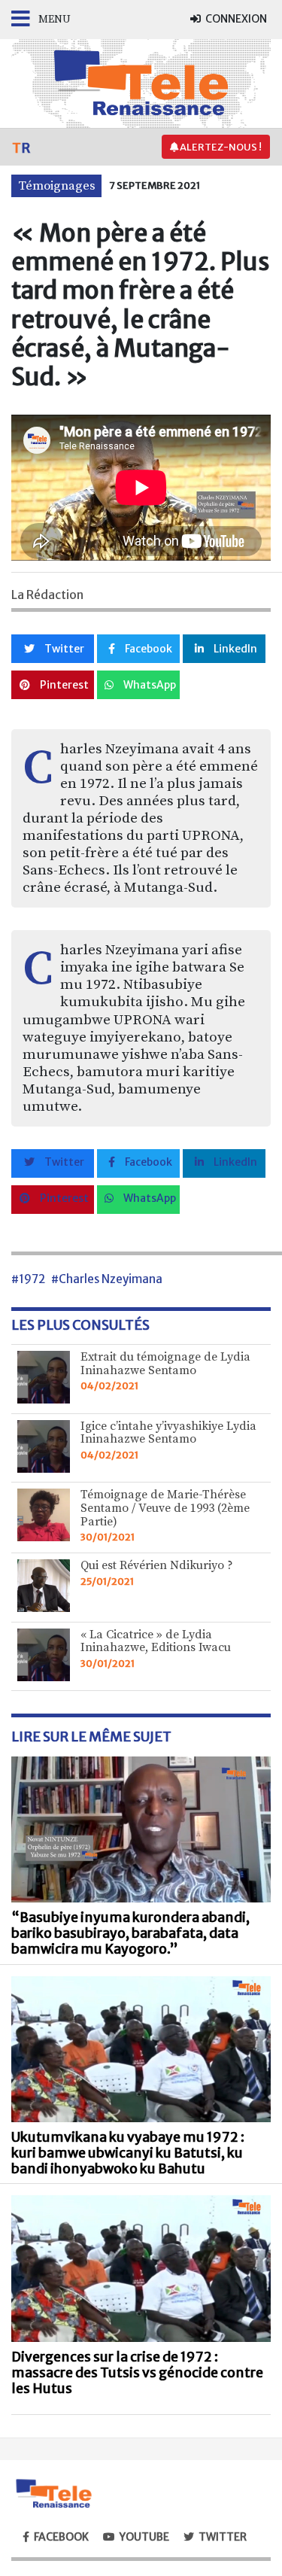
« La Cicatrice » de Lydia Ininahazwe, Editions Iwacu (156, 1641)
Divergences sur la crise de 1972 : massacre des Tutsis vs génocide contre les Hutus (137, 2373)
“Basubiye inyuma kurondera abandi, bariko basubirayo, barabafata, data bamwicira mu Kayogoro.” (130, 1933)
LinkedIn (234, 649)
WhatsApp (149, 685)
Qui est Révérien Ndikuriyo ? (157, 1565)
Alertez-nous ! (220, 147)
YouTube (144, 2537)
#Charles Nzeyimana (107, 1279)
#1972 (28, 1279)
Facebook (147, 649)
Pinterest (63, 685)
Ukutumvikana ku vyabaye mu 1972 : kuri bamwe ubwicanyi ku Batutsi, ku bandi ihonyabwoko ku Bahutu (128, 2153)
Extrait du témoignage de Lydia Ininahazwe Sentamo (165, 1364)
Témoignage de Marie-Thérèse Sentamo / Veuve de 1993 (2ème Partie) (165, 1508)
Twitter (63, 649)
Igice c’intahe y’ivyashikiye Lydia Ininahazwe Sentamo (168, 1433)
